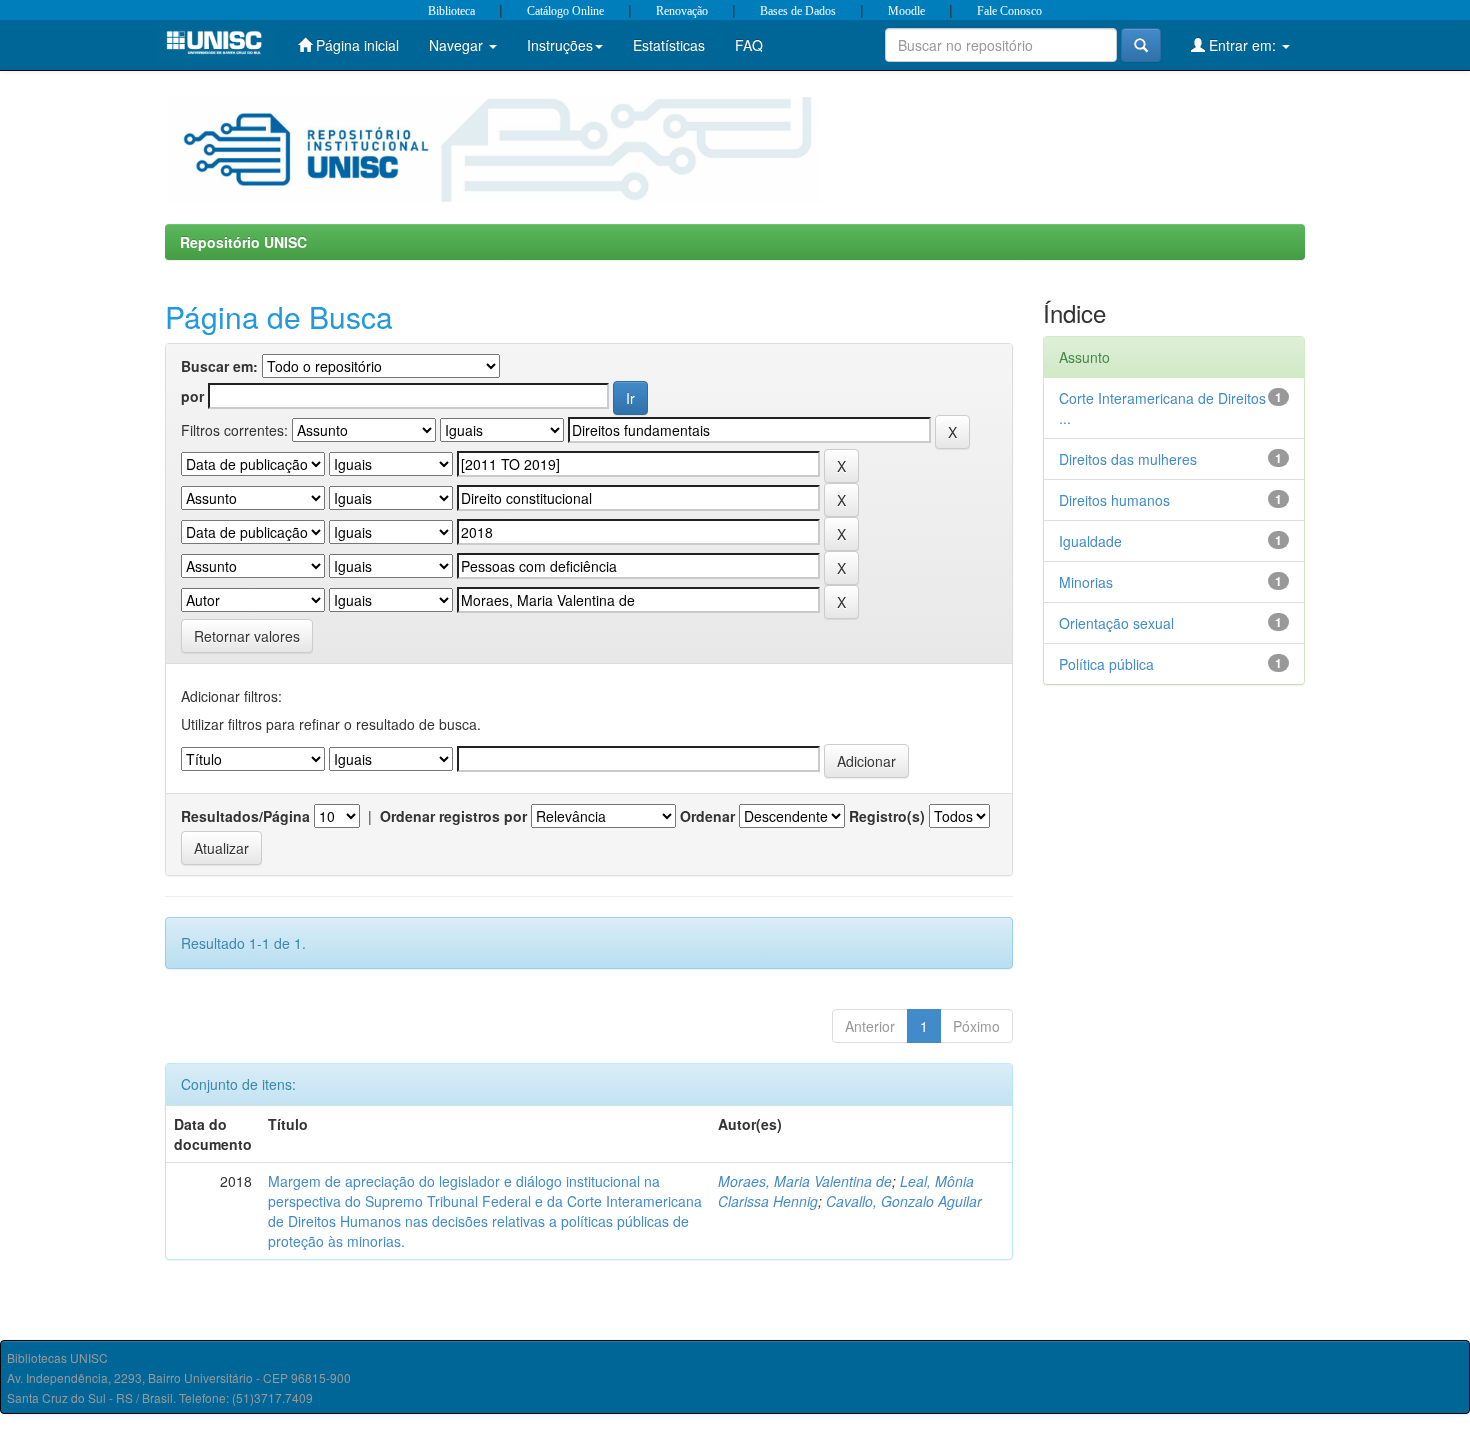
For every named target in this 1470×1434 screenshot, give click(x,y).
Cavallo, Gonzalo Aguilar (904, 1201)
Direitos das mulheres (1128, 459)
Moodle (906, 11)
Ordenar (707, 816)
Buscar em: (219, 366)
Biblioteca (451, 11)
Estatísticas (669, 45)
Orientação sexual (1116, 623)
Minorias (1086, 582)
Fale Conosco (1009, 11)
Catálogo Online (565, 11)
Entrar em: (1242, 45)
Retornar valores (247, 636)
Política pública (1106, 664)
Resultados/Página (245, 816)
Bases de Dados (798, 11)
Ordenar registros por (453, 816)
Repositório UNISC (243, 242)
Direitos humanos (1114, 500)
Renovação (682, 11)
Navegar (458, 45)
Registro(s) (887, 816)
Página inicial (355, 45)
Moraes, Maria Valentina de (805, 1181)
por (192, 396)
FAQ (749, 45)
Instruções (560, 45)
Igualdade (1090, 541)
